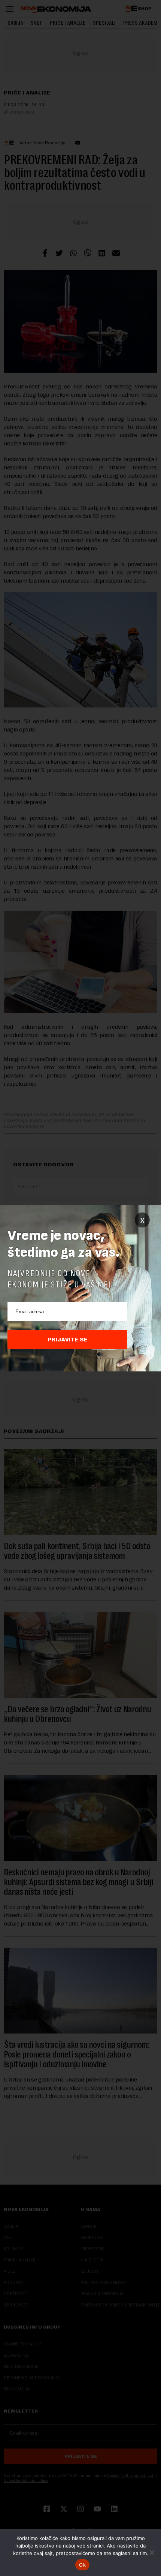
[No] (152, 2552)
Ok (82, 2565)
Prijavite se (68, 1340)
